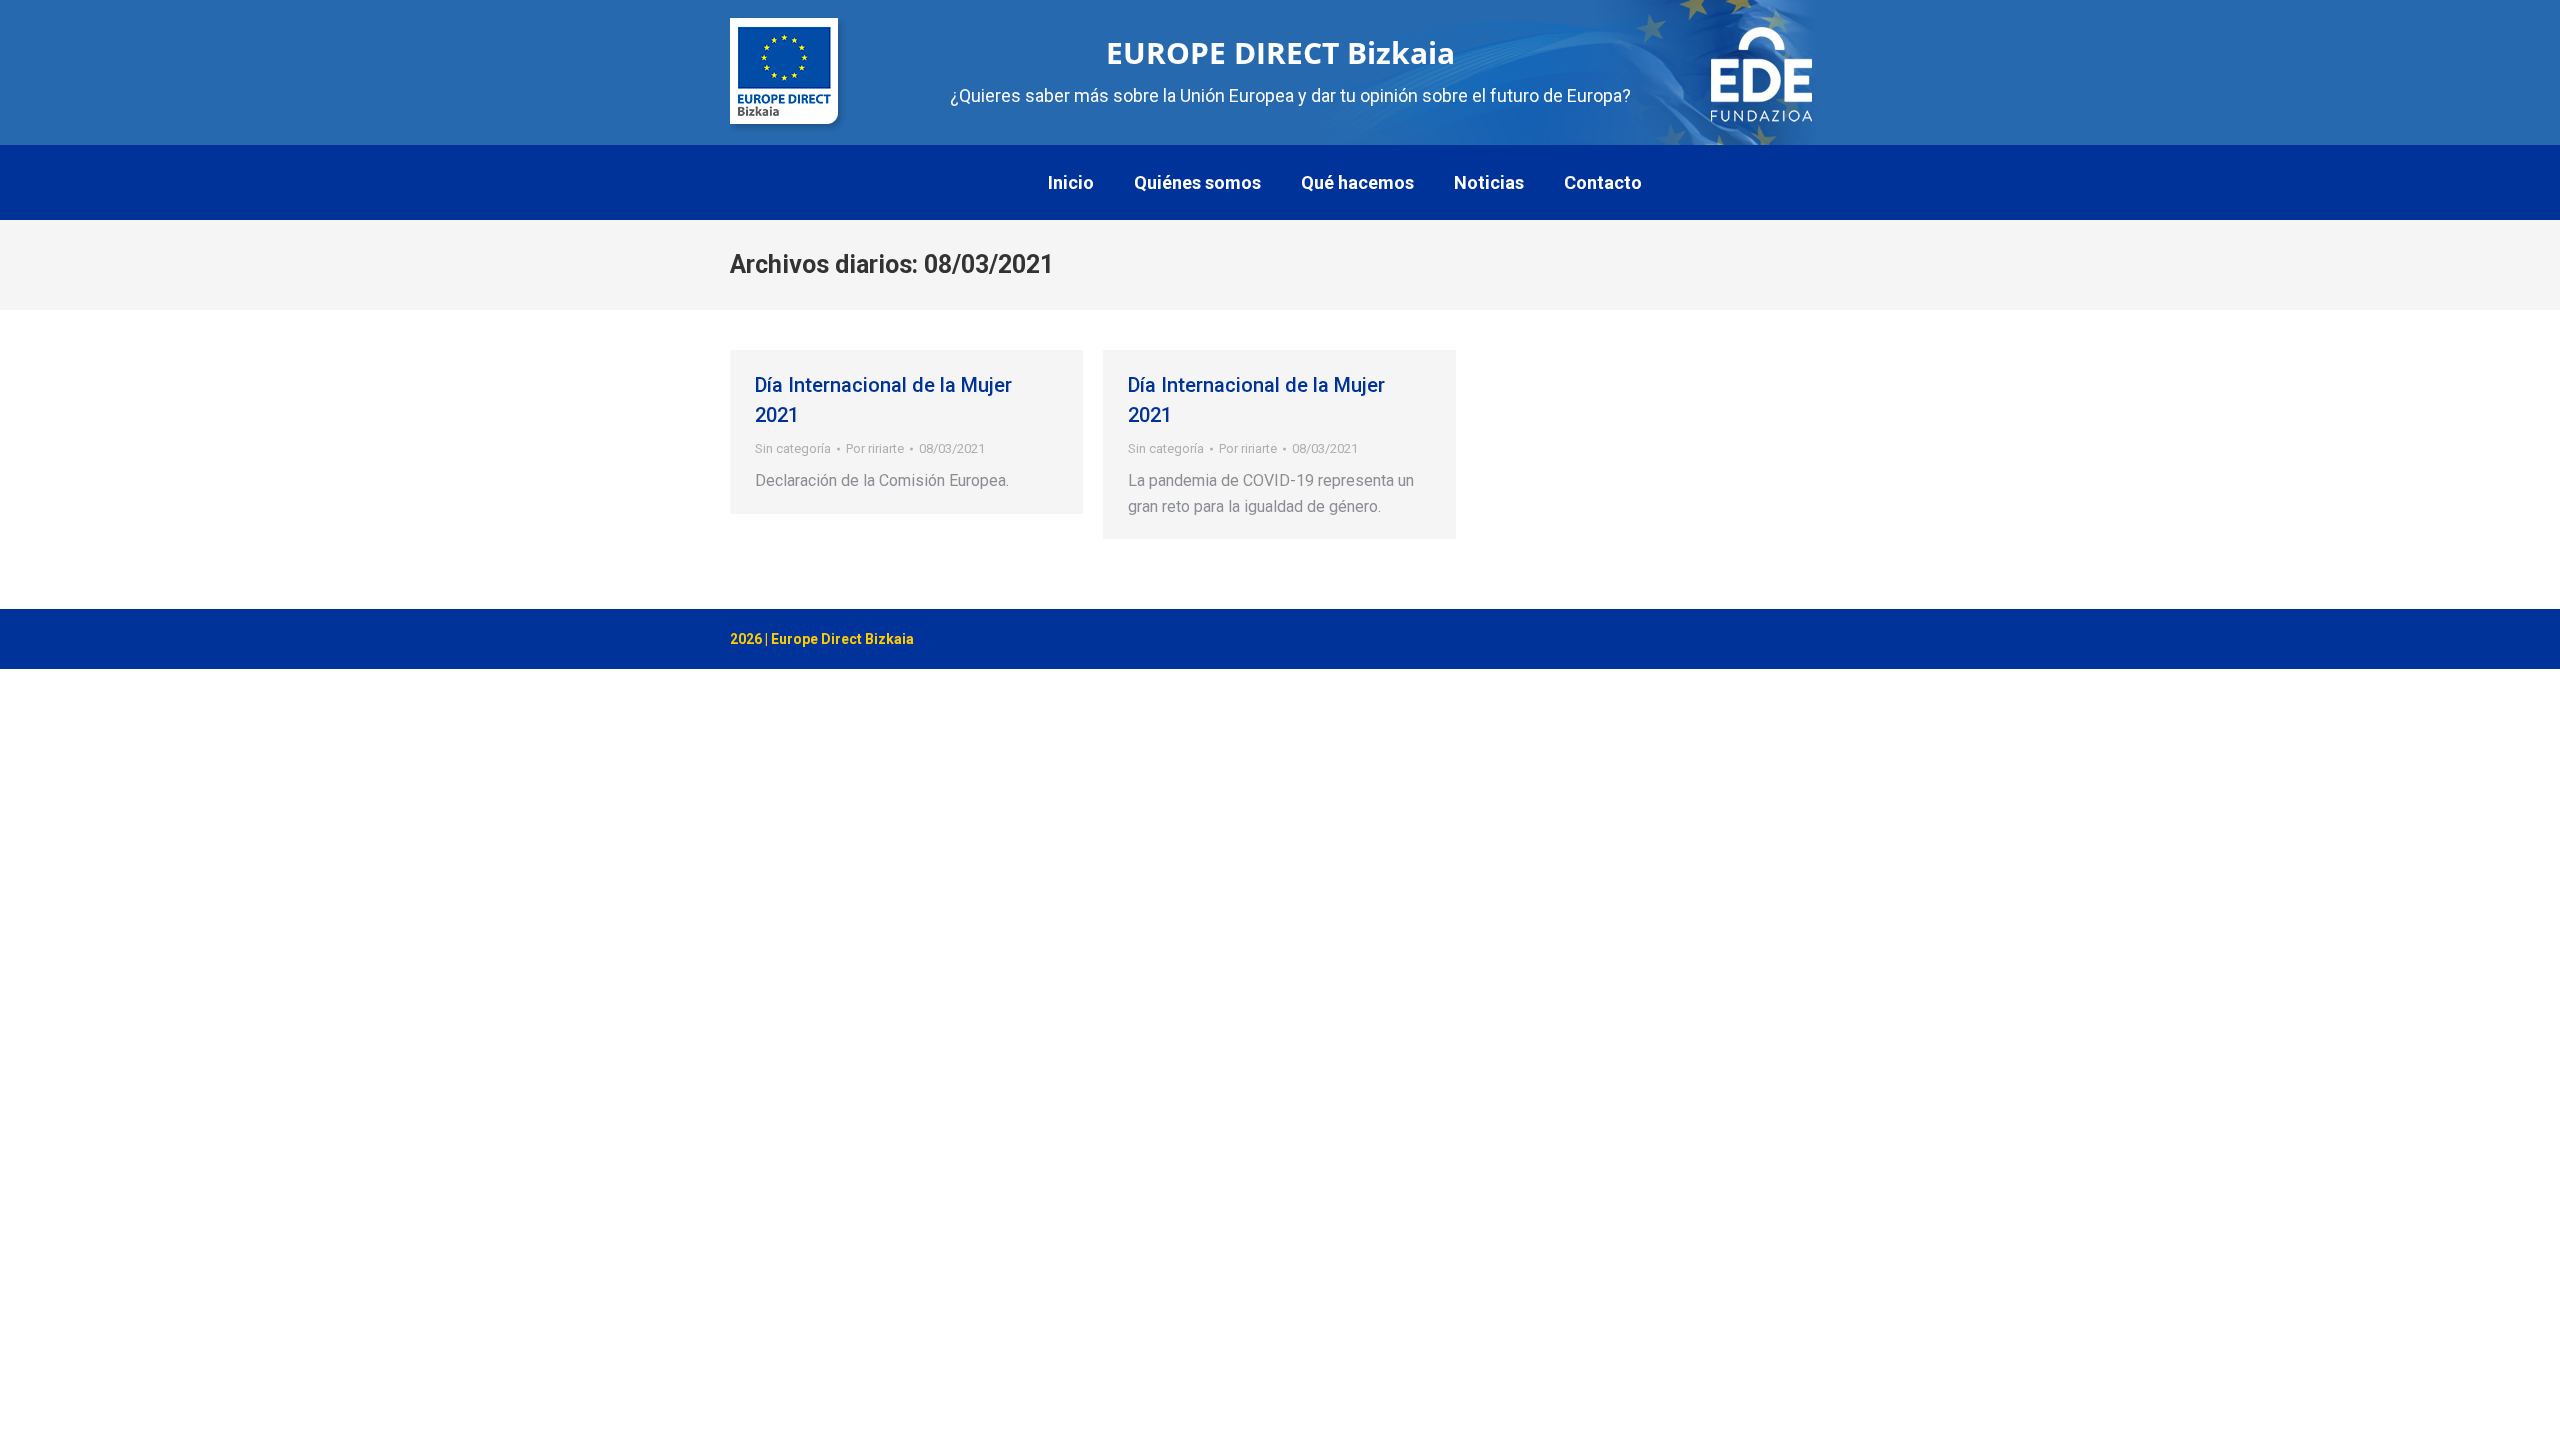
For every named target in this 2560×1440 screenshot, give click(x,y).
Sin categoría (793, 448)
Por (875, 448)
